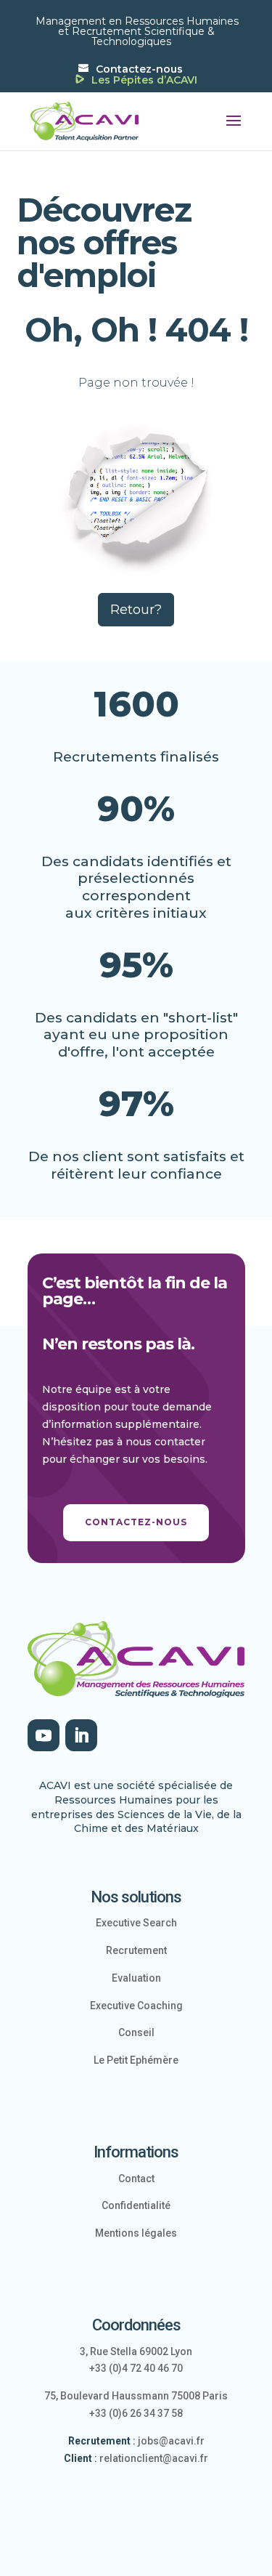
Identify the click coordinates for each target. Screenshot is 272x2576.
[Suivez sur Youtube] (44, 1735)
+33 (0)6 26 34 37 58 (136, 2413)
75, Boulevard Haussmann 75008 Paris (136, 2396)
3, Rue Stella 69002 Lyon (136, 2351)
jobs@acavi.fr (171, 2441)
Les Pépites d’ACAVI (144, 81)
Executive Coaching (136, 2006)
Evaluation (136, 1978)
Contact (136, 2179)
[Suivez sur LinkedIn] (81, 1735)
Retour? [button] (136, 610)
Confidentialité (136, 2205)
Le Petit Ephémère (136, 2060)
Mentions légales (136, 2233)
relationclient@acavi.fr (154, 2458)
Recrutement (136, 1950)
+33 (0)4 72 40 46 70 (136, 2368)
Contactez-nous (139, 69)
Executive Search (136, 1923)
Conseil (136, 2032)
